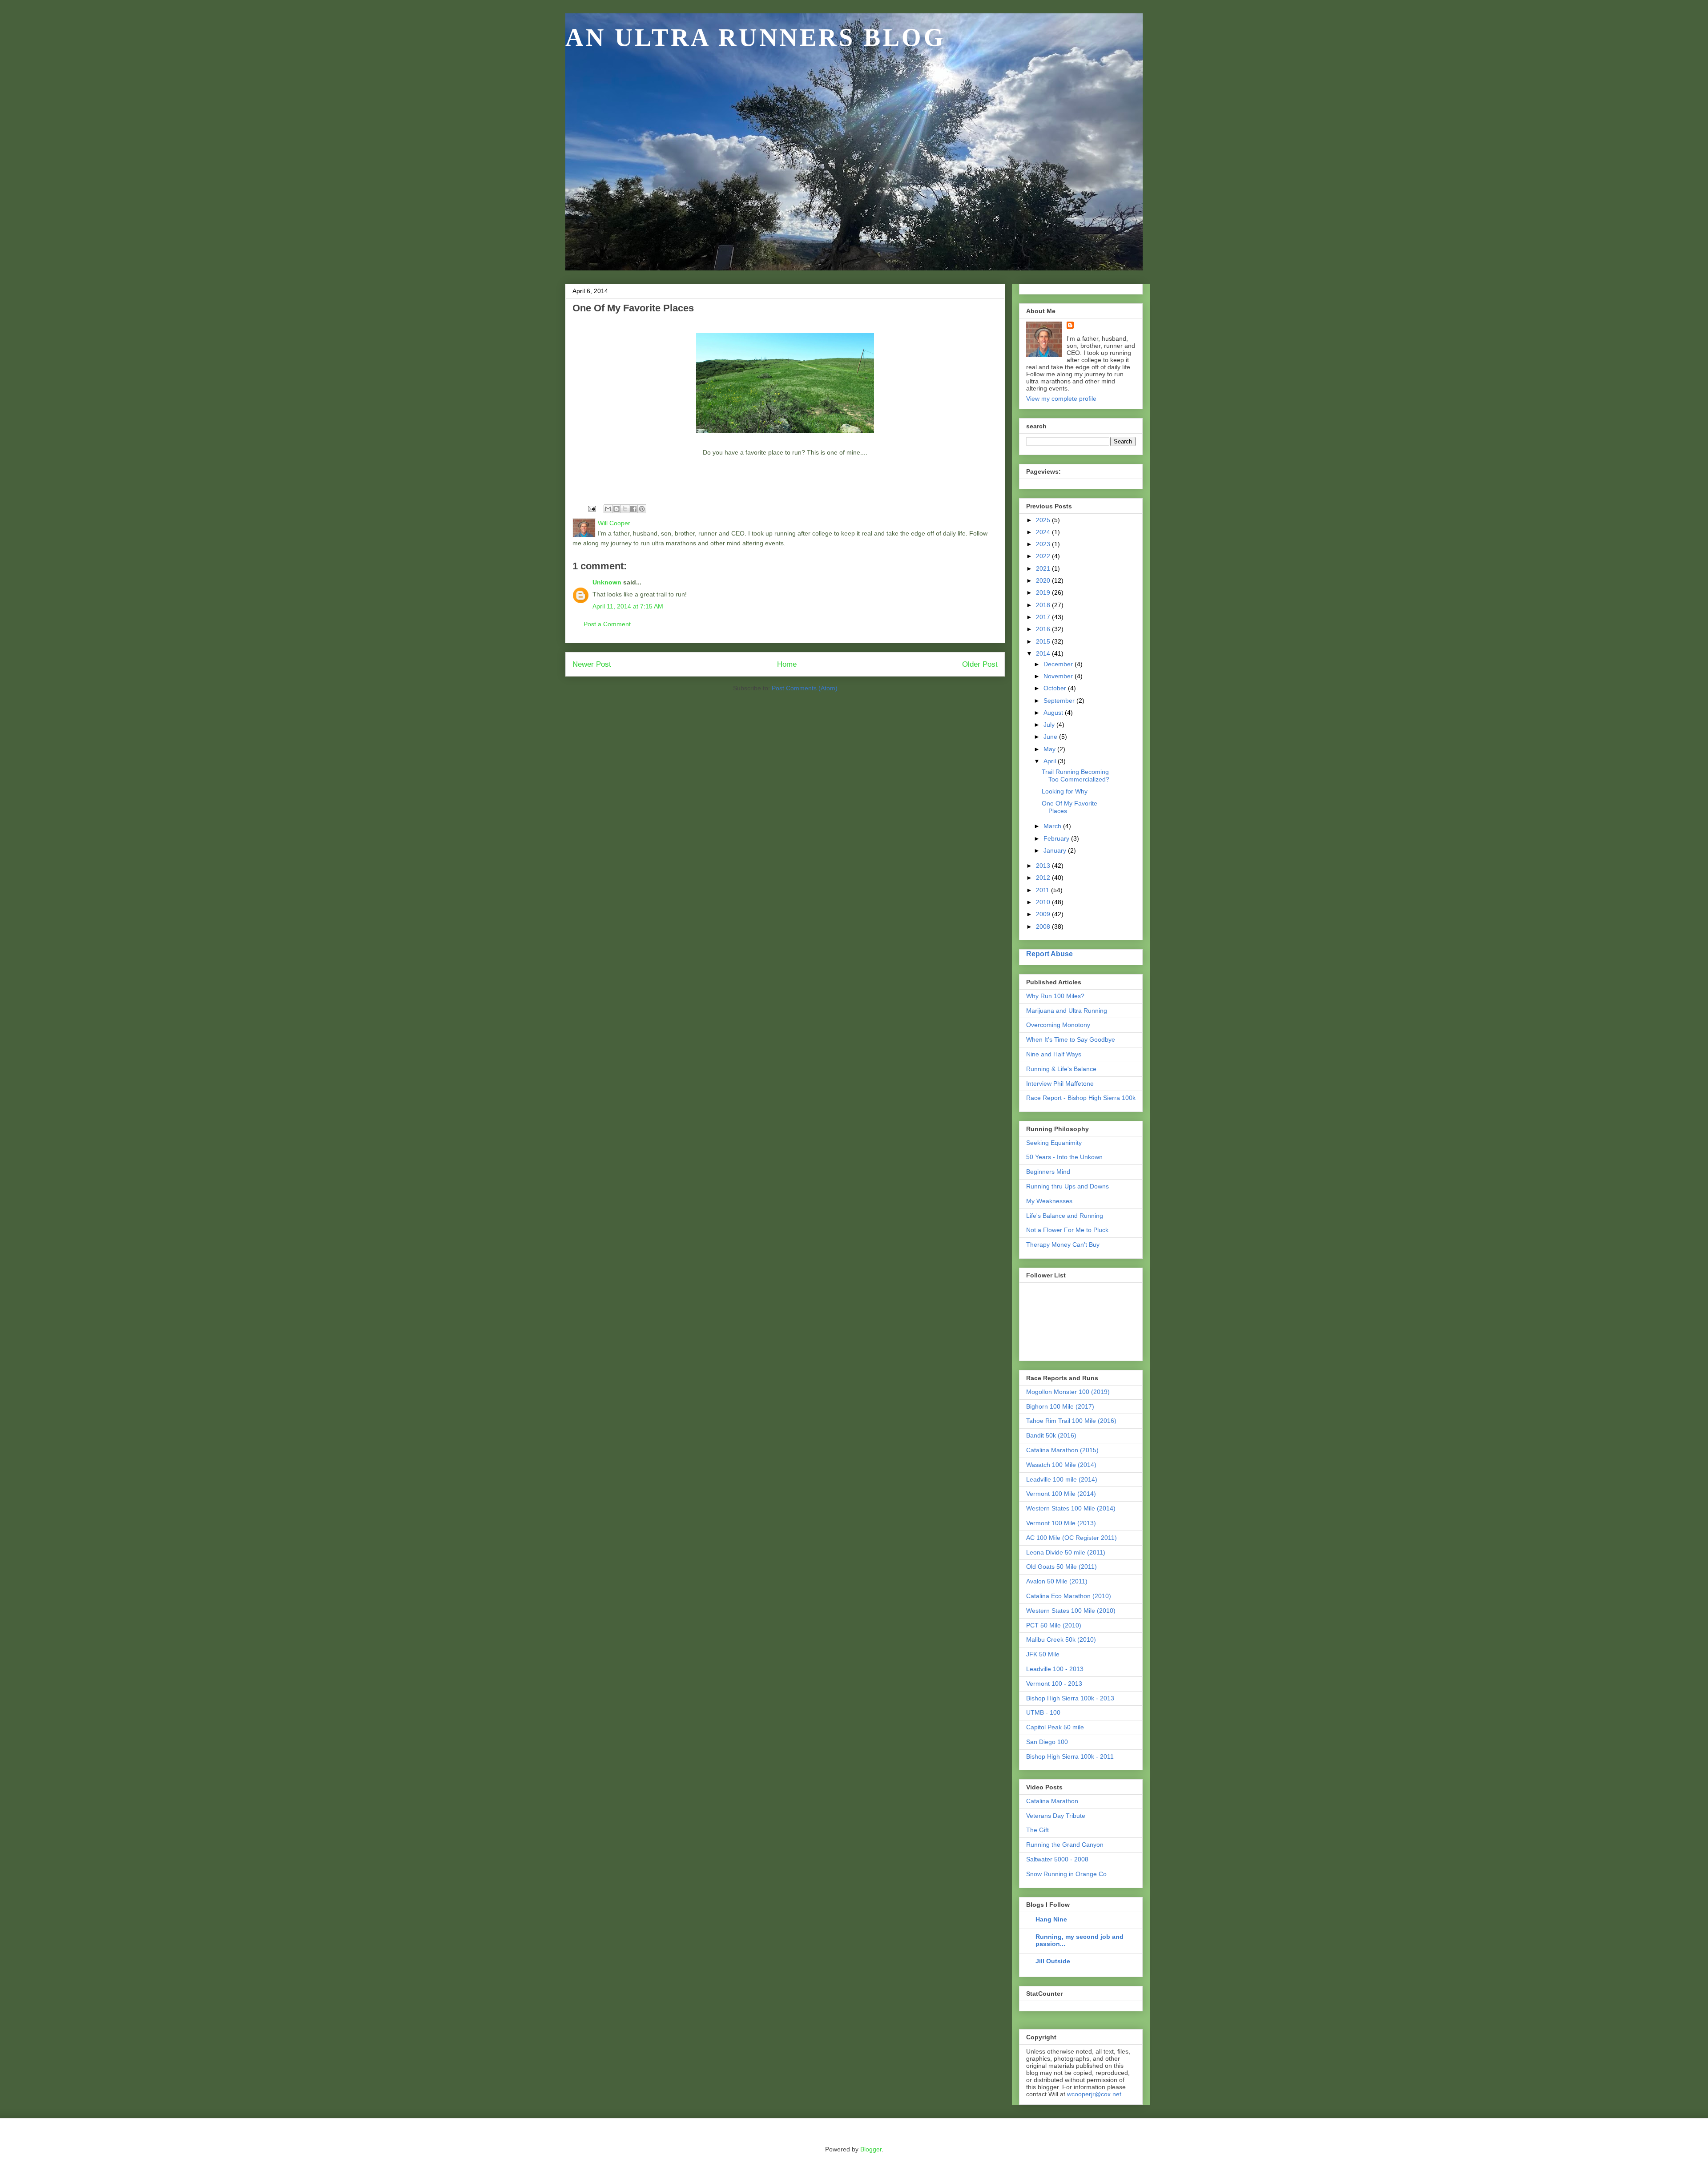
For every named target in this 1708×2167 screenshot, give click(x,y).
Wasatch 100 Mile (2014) (1061, 1465)
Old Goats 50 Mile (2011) (1061, 1567)
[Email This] (608, 509)
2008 (1044, 926)
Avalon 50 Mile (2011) (1057, 1581)
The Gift (1037, 1830)
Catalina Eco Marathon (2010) (1069, 1596)
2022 (1044, 556)
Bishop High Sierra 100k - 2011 (1070, 1756)
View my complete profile (1061, 399)
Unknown (607, 582)
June (1051, 737)
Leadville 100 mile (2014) (1062, 1479)
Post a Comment (607, 624)
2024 (1044, 532)
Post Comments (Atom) (805, 688)
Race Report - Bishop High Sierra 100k (1081, 1098)
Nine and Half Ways (1054, 1054)
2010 (1044, 902)
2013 (1044, 866)
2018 (1044, 605)
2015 (1044, 641)
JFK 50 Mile (1043, 1654)
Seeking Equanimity (1054, 1143)
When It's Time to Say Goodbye (1071, 1039)
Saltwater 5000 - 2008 (1057, 1859)
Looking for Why (1065, 791)
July (1050, 725)
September (1060, 701)
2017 (1044, 617)
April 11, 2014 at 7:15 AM (628, 606)
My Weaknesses (1049, 1201)
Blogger (871, 2149)
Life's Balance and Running (1065, 1216)
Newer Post (592, 664)
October (1056, 688)
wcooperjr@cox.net (1094, 2094)
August (1054, 713)
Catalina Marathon (1052, 1801)
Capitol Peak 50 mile (1055, 1727)
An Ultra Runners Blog (756, 37)
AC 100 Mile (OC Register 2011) (1072, 1538)
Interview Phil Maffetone (1060, 1083)
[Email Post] (591, 508)
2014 (1044, 653)
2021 (1044, 568)
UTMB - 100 (1043, 1712)
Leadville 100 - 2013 (1055, 1669)
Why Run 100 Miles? (1055, 996)
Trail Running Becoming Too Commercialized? (1076, 775)
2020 (1044, 580)
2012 (1044, 878)
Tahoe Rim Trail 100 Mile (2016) (1071, 1421)
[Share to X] (625, 509)
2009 (1044, 914)
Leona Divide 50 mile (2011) (1066, 1552)
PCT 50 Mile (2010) (1054, 1625)
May (1050, 749)
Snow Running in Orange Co (1066, 1874)
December (1059, 664)
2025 (1044, 520)
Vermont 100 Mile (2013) (1061, 1523)
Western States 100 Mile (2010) (1071, 1611)
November (1059, 676)
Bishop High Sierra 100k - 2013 (1070, 1698)
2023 (1044, 544)
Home (787, 664)
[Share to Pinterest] (642, 509)
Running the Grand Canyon (1065, 1845)
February (1057, 838)
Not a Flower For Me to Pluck (1067, 1230)
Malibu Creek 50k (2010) (1061, 1639)
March (1053, 826)
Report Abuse (1049, 954)
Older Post (980, 664)
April (1051, 761)
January (1056, 850)
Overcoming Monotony (1058, 1025)
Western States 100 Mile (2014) (1071, 1508)
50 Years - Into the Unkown (1064, 1157)
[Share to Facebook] (633, 509)
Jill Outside (1053, 1961)
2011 (1043, 890)
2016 (1044, 629)
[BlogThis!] (616, 509)
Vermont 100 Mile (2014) (1061, 1494)
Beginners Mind (1048, 1172)
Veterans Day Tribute (1056, 1816)
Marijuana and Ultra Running (1067, 1011)
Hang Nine (1051, 1919)
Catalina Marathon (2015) (1062, 1450)
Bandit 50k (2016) (1051, 1435)
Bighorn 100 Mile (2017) (1060, 1406)
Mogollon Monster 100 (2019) (1068, 1392)
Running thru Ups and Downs (1067, 1186)
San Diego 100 (1047, 1742)
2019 (1044, 592)
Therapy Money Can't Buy (1063, 1245)
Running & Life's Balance (1061, 1069)
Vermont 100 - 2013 (1054, 1684)
